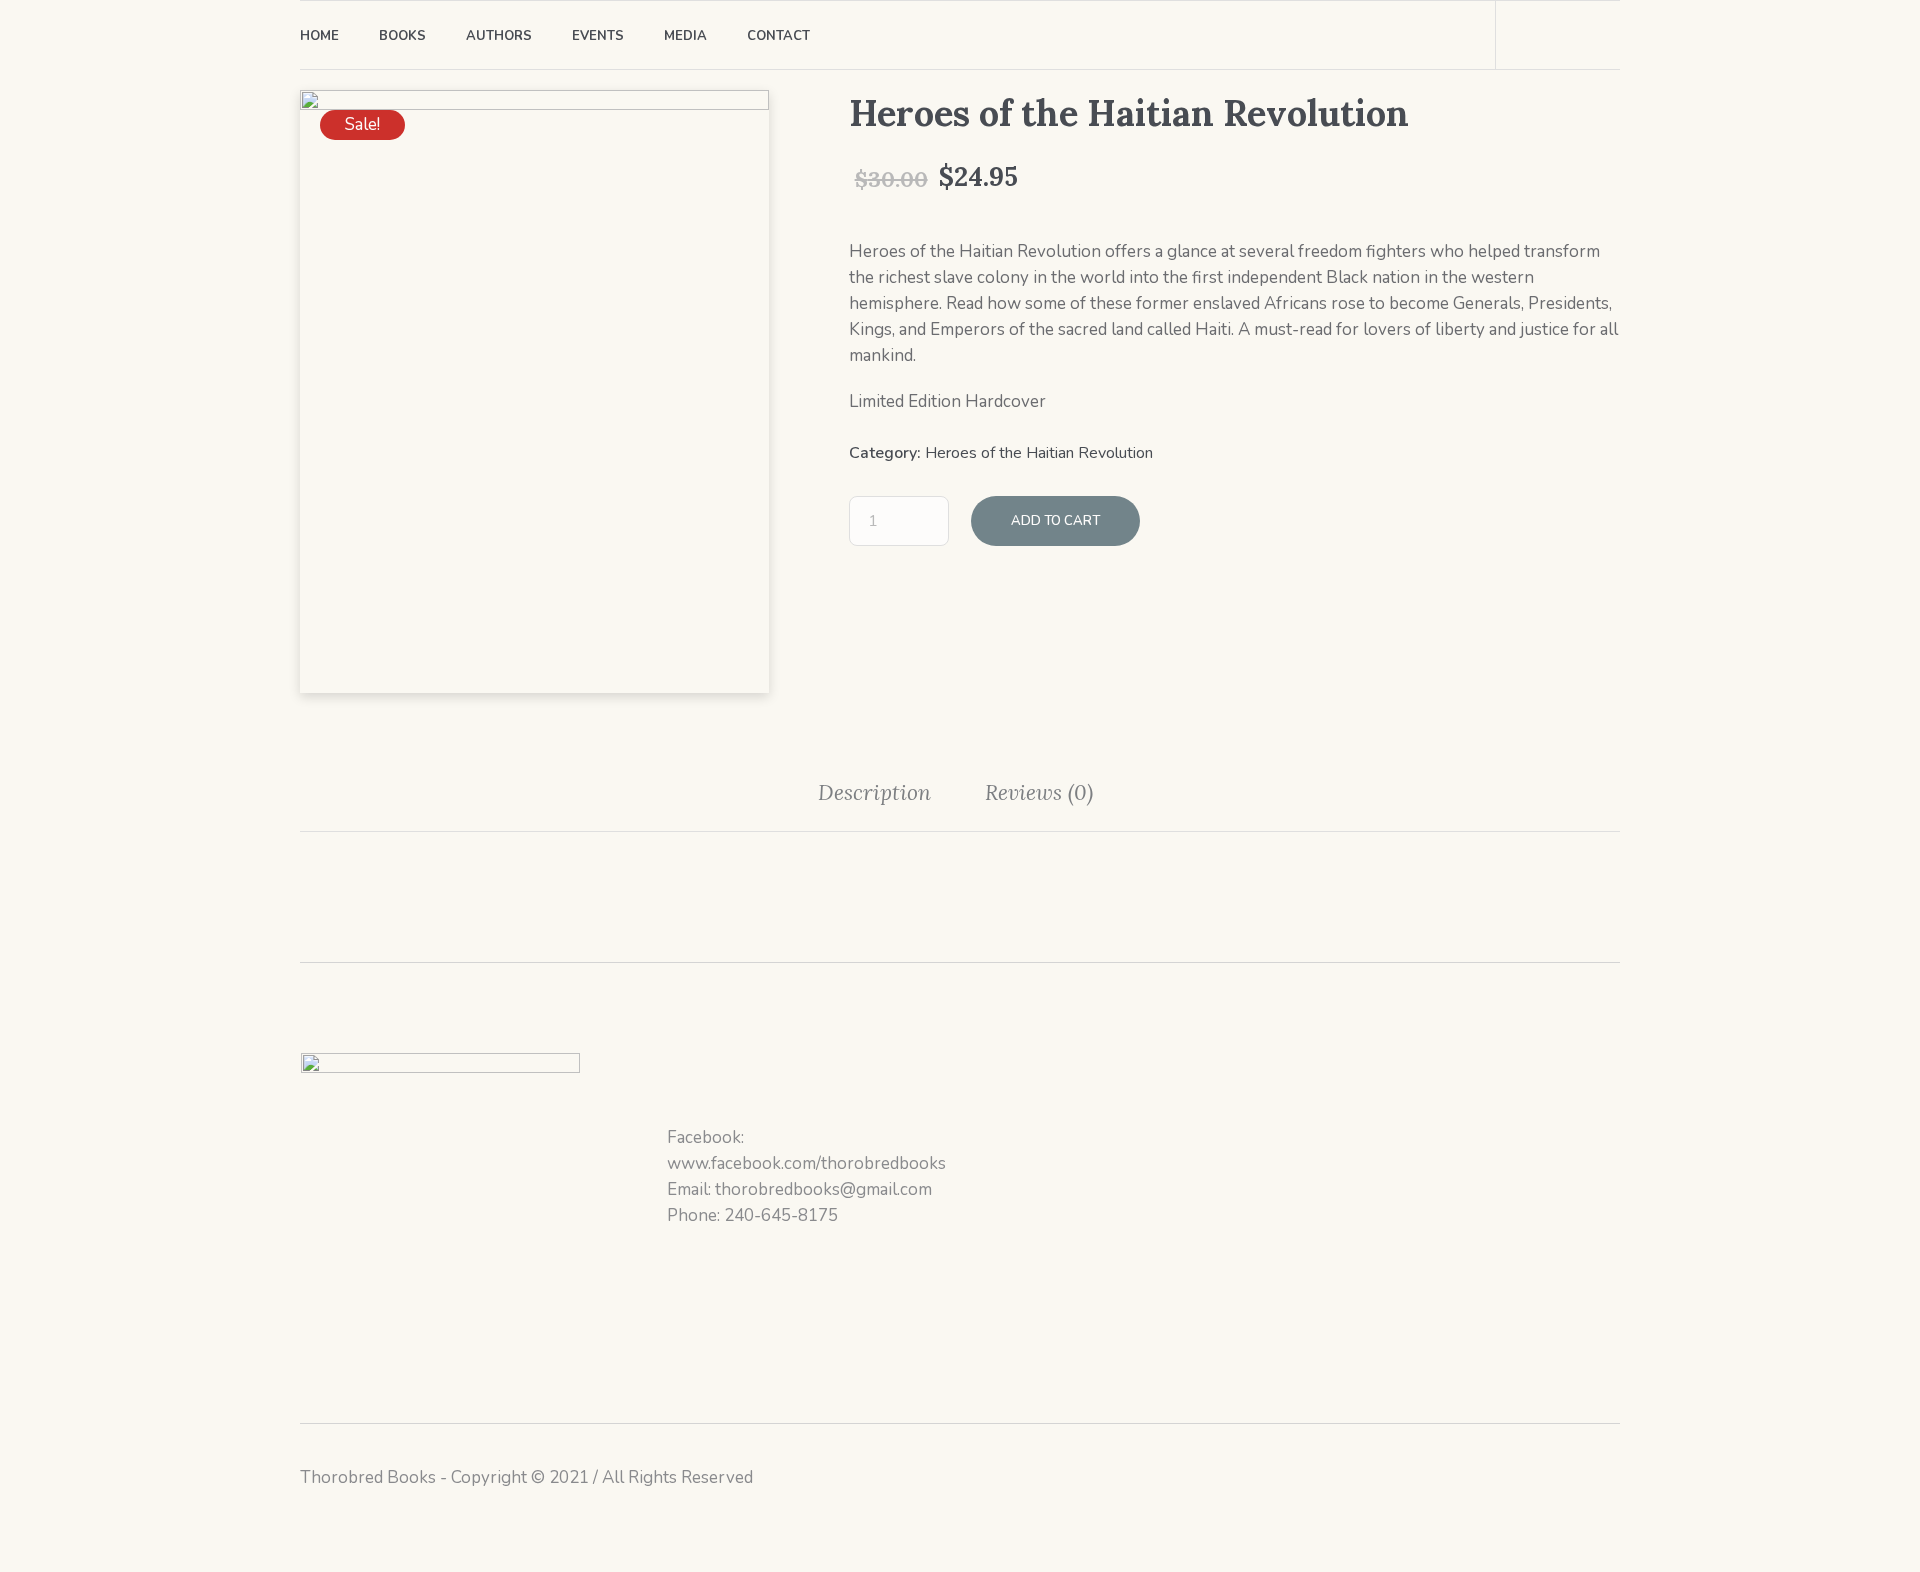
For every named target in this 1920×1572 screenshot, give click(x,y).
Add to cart (1055, 521)
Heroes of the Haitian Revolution (1039, 453)
